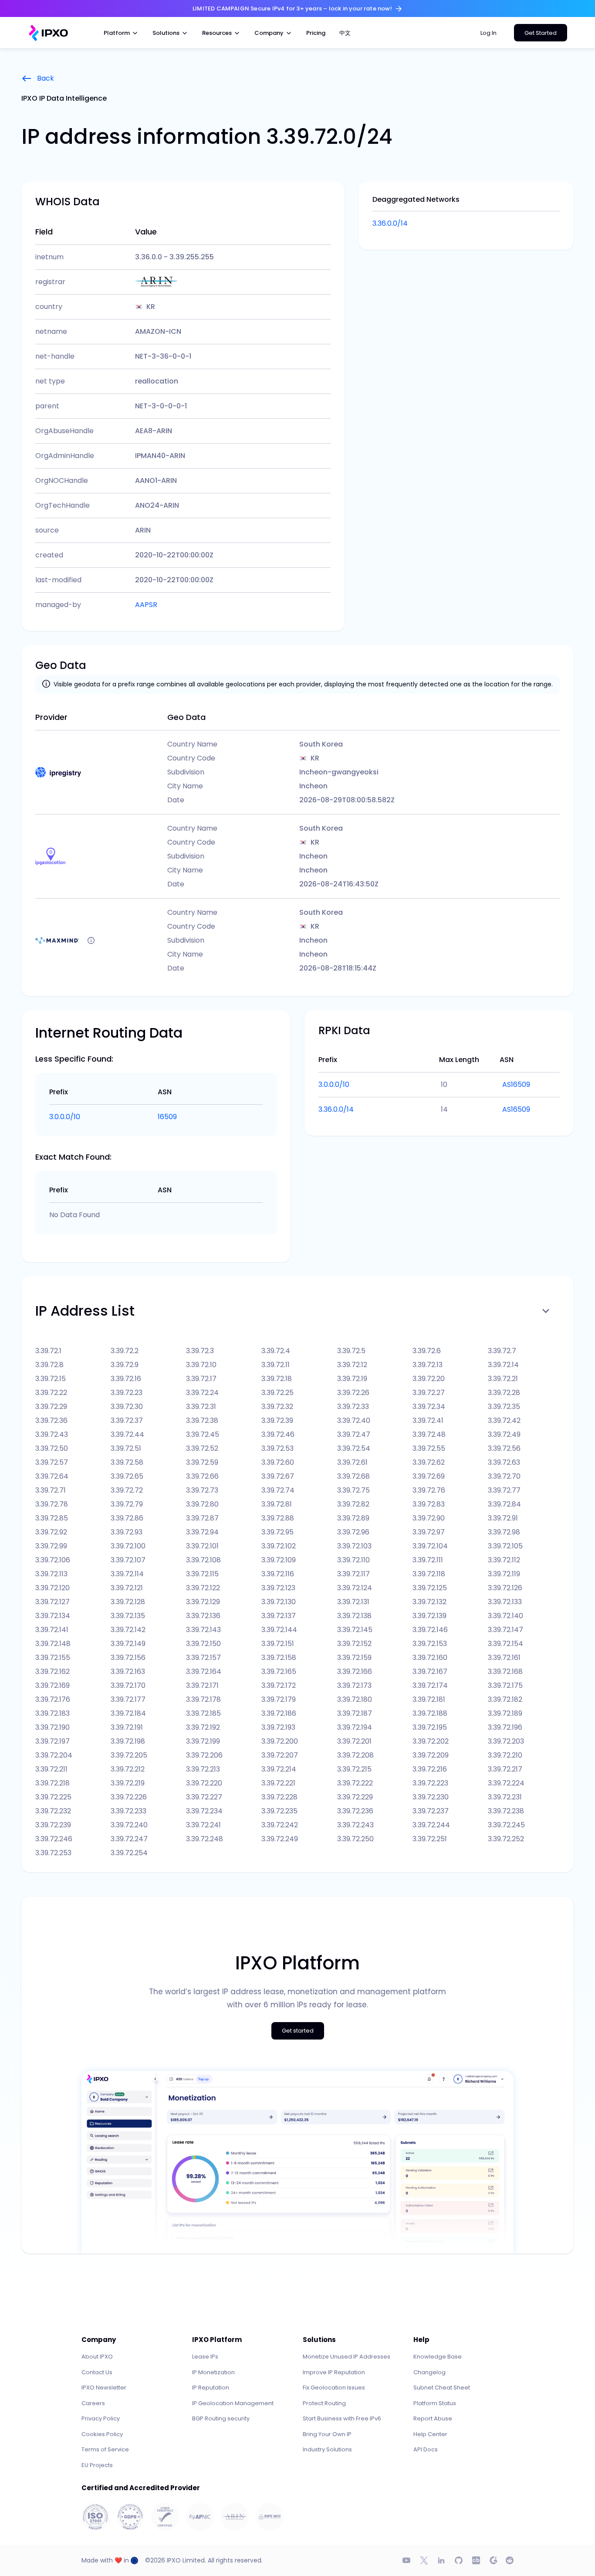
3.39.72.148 (53, 1644)
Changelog (429, 2372)
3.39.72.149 (128, 1644)
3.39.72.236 (355, 1811)
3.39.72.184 (128, 1713)
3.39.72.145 (355, 1630)
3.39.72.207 (280, 1755)
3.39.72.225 (53, 1797)
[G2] (494, 2560)
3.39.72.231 (505, 1797)
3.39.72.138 (354, 1616)
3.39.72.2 (125, 1351)
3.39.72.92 (51, 1532)
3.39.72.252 (506, 1839)
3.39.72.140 (505, 1616)
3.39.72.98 (504, 1532)
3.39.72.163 (128, 1672)
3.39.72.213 (203, 1769)
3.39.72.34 (429, 1407)
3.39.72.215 (354, 1769)
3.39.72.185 (203, 1713)
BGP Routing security (221, 2418)
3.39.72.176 (53, 1699)
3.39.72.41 (428, 1420)
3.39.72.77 (504, 1490)
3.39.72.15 (51, 1379)
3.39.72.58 (127, 1462)
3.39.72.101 (202, 1546)
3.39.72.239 (53, 1825)
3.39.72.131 (353, 1602)
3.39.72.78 (52, 1504)
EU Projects (97, 2465)
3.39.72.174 (430, 1685)
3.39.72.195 (430, 1727)
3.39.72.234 (204, 1811)
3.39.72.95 (277, 1532)
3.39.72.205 (129, 1755)
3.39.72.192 (203, 1727)
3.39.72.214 (279, 1769)
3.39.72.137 (279, 1616)
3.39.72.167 (430, 1672)
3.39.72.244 (431, 1825)
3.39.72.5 (351, 1351)
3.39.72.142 (128, 1630)
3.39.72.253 (53, 1853)
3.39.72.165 (279, 1672)
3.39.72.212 (128, 1769)
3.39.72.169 (52, 1685)
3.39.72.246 (54, 1839)
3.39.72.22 (51, 1393)
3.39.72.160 (430, 1658)
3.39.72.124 (355, 1588)
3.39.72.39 (277, 1420)
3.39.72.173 (354, 1685)
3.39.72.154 (505, 1644)
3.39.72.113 (51, 1574)
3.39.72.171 (202, 1685)
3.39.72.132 (429, 1602)
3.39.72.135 (128, 1616)
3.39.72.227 (204, 1797)
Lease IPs (205, 2357)
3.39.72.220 (204, 1783)
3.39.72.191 (127, 1727)
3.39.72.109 (279, 1560)
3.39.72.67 (278, 1476)
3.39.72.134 (53, 1616)
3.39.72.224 (506, 1783)
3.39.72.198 (128, 1741)
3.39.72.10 (201, 1365)
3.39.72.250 (355, 1839)
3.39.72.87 (202, 1518)
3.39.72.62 (429, 1462)
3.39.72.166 (355, 1672)
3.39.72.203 (506, 1741)
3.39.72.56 (504, 1448)
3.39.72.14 (503, 1365)
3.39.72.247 (129, 1839)
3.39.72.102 (279, 1546)
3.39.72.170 (128, 1685)
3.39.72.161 (504, 1658)
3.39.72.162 (52, 1672)
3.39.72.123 (278, 1588)
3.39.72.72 (127, 1490)
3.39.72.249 (280, 1839)
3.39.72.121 (127, 1588)
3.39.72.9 (125, 1365)
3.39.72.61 (352, 1462)
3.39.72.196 (505, 1727)
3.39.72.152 (354, 1644)
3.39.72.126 (505, 1588)
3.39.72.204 (54, 1755)
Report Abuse (433, 2418)
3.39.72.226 (129, 1797)
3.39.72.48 (429, 1434)
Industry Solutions (327, 2449)
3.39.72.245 (506, 1825)
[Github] (459, 2560)
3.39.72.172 (279, 1685)
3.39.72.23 (127, 1393)
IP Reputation (211, 2388)
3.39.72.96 (353, 1532)
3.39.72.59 (202, 1462)
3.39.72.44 (127, 1434)
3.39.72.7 (502, 1351)
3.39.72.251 (430, 1839)
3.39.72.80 (202, 1504)
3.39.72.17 (201, 1379)
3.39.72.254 (129, 1853)
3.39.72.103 (354, 1546)
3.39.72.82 (353, 1504)
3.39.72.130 (279, 1602)
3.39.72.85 (52, 1518)
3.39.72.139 (429, 1616)
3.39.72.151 (278, 1644)
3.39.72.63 (504, 1462)
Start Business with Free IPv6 (342, 2418)
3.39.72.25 (277, 1393)
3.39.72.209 (431, 1755)
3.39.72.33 (353, 1407)
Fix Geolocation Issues (334, 2388)
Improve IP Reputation (334, 2372)
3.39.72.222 (355, 1783)
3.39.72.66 (202, 1476)
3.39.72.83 (429, 1504)
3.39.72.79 (127, 1504)
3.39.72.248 (205, 1839)
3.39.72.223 (430, 1783)
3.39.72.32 (277, 1407)
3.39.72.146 (430, 1630)
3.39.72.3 (200, 1351)
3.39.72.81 (277, 1504)
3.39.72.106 (53, 1560)
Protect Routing (324, 2403)
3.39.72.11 (276, 1365)
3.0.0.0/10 (65, 1117)
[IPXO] (48, 33)
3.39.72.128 (128, 1602)
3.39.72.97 (429, 1532)
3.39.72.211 (51, 1769)
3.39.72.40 (354, 1420)
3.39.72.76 (429, 1490)
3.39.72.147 (505, 1630)
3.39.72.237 (431, 1811)
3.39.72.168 (505, 1672)
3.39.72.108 (203, 1560)
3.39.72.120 (52, 1588)
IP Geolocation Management (233, 2403)
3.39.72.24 (202, 1393)
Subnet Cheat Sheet (442, 2388)
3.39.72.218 (52, 1783)
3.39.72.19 (352, 1379)
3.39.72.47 (354, 1434)
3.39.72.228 (279, 1797)
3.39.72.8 (49, 1365)
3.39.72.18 (277, 1379)
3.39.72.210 (505, 1755)
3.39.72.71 (51, 1490)
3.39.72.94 (202, 1532)
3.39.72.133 (505, 1602)
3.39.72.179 (279, 1699)
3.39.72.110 (353, 1560)
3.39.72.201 (354, 1741)
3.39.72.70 (504, 1476)
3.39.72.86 (127, 1518)
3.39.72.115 (202, 1574)
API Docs (426, 2449)
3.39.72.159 (354, 1658)
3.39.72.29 (51, 1407)
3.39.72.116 (278, 1574)
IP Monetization (213, 2372)
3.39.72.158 (279, 1658)
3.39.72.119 (504, 1574)
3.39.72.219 (128, 1783)
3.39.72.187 (355, 1713)
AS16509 (516, 1084)
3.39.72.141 (52, 1630)
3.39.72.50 (52, 1448)
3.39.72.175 (505, 1685)
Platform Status (435, 2403)
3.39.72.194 (355, 1727)
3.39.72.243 (355, 1825)
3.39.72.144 (279, 1630)
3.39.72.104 (430, 1546)
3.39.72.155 (53, 1658)
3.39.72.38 (202, 1420)
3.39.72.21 (503, 1379)
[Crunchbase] (476, 2560)
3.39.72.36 (51, 1420)
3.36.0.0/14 (390, 223)
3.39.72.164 (204, 1672)
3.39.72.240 (129, 1825)
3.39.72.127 (52, 1602)
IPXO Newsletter (104, 2388)
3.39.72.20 (429, 1379)
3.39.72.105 (505, 1546)
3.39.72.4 (276, 1351)
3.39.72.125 (430, 1588)
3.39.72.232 (53, 1811)
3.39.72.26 (353, 1393)
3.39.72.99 (51, 1546)
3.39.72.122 (203, 1588)
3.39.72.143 (203, 1630)
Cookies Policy (102, 2434)
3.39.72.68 (353, 1476)
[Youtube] (406, 2560)
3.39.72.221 (278, 1783)
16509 (167, 1117)
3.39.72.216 (430, 1769)
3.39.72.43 (52, 1434)
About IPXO (97, 2357)
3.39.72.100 (128, 1546)
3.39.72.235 (279, 1811)
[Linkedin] (441, 2560)
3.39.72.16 (126, 1379)
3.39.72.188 (430, 1713)
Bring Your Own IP (327, 2434)
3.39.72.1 (48, 1351)
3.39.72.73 (202, 1490)
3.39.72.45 (203, 1434)
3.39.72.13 (428, 1365)
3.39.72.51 (126, 1448)
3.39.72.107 (128, 1560)
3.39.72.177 (128, 1699)
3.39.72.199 (203, 1741)
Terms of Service (105, 2449)
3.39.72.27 (429, 1393)
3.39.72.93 (127, 1532)
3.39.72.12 (352, 1365)
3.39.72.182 (505, 1699)
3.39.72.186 (279, 1713)
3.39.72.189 (505, 1713)
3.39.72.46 (278, 1434)
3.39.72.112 (504, 1560)
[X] (424, 2560)
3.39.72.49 (504, 1434)
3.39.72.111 (428, 1560)
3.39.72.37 (127, 1420)
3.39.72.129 (203, 1602)
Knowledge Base (438, 2357)
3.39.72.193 (278, 1727)
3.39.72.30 (127, 1407)
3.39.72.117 (353, 1574)
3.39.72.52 (202, 1448)
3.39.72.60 (278, 1462)
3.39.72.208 (355, 1755)
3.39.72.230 (431, 1797)
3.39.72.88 (278, 1518)
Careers (93, 2403)
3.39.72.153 (430, 1644)
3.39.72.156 (128, 1658)
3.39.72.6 (427, 1351)
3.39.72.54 (354, 1448)
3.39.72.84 (504, 1504)
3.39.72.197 (52, 1741)
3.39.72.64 (52, 1476)
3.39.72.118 (429, 1574)
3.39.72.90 (429, 1518)
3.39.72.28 (504, 1393)
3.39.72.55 (429, 1448)
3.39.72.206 (204, 1755)
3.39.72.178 (203, 1699)
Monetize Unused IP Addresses (347, 2357)
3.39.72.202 (431, 1741)
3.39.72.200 (280, 1741)
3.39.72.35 (504, 1407)
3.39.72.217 (505, 1769)
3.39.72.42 (504, 1420)
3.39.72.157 (203, 1658)
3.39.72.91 (503, 1518)
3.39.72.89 (353, 1518)
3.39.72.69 (429, 1476)
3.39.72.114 (127, 1574)
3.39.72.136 (203, 1616)
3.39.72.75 (353, 1490)
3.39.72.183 (52, 1713)
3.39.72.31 (201, 1407)
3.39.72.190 (52, 1727)
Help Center (430, 2434)
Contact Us (97, 2372)
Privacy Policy (101, 2418)
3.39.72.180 (355, 1699)
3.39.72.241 (203, 1825)
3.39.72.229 (355, 1797)
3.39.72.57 (52, 1462)
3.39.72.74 (278, 1490)
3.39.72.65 (127, 1476)
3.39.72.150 (203, 1644)
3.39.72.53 (277, 1448)
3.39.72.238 (506, 1811)
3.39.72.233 (128, 1811)
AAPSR (146, 605)
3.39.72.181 (429, 1699)
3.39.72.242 (280, 1825)
